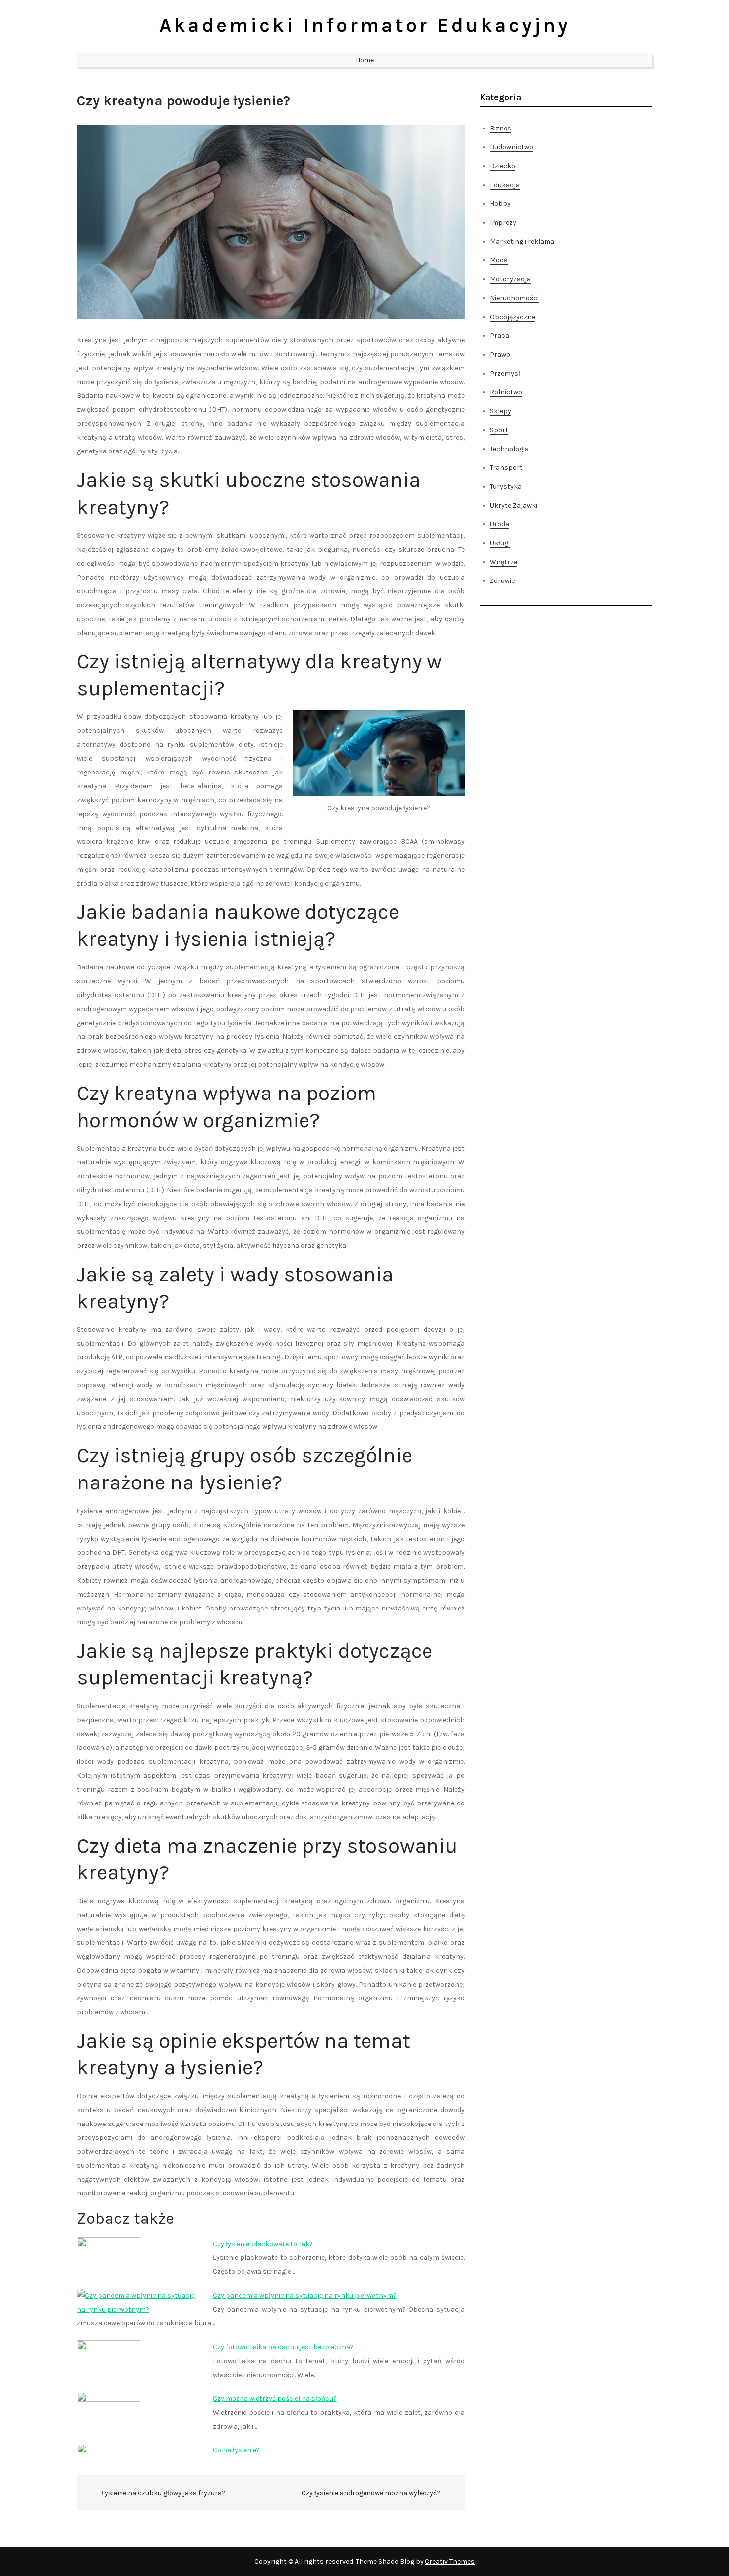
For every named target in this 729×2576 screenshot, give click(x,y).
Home (365, 60)
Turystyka (506, 486)
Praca (500, 336)
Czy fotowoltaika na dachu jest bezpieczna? (283, 2347)
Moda (499, 260)
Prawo (500, 354)
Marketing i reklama (522, 241)
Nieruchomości (514, 298)
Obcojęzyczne (513, 317)
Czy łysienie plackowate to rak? (263, 2244)
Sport (499, 430)
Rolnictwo (506, 392)
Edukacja (505, 185)
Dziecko (503, 166)
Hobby (500, 204)
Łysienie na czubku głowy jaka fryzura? (163, 2493)
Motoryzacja (510, 279)
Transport (506, 468)
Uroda (500, 524)
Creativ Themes (450, 2561)
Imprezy (503, 223)
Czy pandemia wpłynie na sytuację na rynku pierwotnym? (305, 2295)
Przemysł (505, 373)
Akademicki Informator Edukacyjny (365, 25)
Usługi (500, 543)
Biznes (501, 128)
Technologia (509, 449)
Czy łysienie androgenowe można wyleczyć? (371, 2493)
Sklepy (501, 411)
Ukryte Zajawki (514, 505)
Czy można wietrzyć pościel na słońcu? (275, 2399)
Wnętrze (504, 562)
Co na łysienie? (236, 2450)
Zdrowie (502, 581)
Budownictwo (512, 147)
